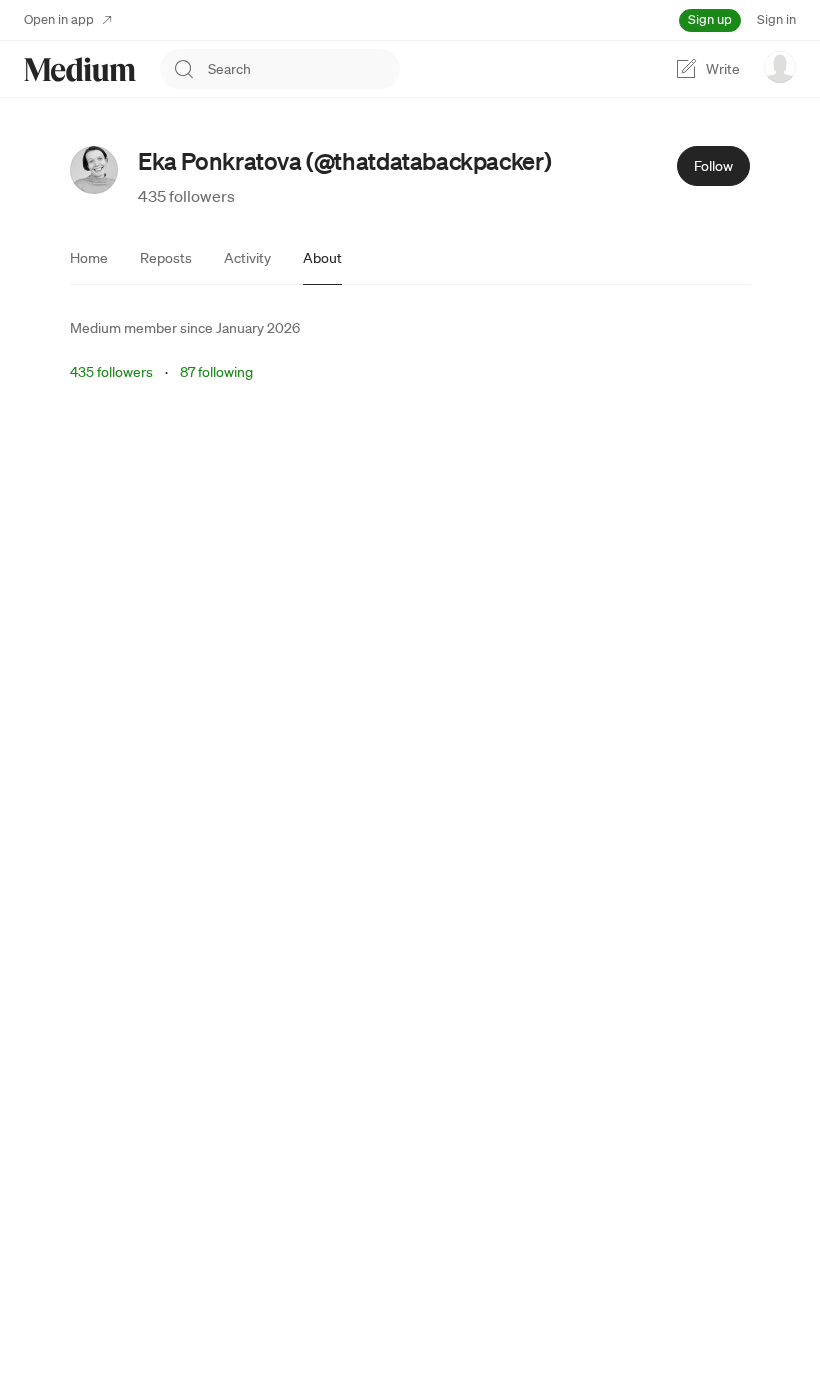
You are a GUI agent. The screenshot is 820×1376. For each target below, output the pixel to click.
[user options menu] (780, 67)
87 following (216, 372)
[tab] (89, 258)
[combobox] (304, 69)
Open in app (59, 19)
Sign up (710, 19)
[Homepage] (80, 69)
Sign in (776, 19)
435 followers (186, 196)
